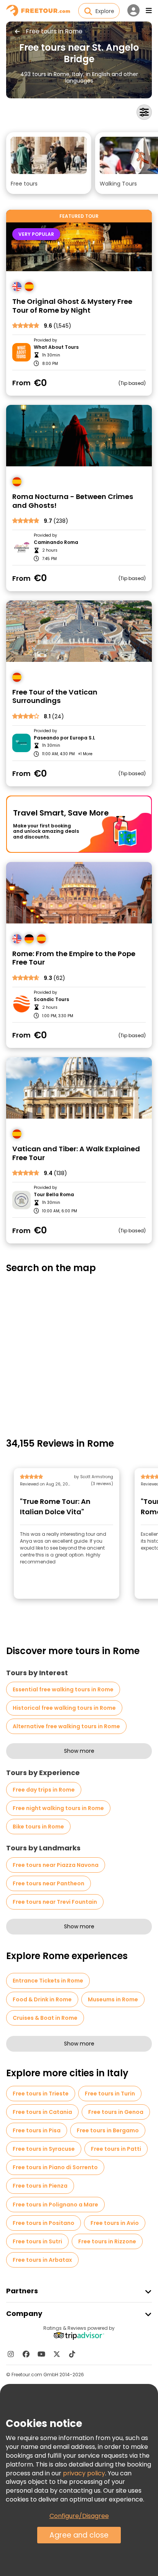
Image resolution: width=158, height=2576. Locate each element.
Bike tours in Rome (38, 1827)
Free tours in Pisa (37, 2130)
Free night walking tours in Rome (58, 1808)
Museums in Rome (113, 1999)
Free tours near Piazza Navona (56, 1865)
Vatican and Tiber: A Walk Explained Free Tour (76, 1153)
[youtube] (41, 2354)
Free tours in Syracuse (44, 2149)
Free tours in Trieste (41, 2094)
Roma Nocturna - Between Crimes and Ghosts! (73, 501)
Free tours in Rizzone (107, 2241)
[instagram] (11, 2354)
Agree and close (79, 2535)
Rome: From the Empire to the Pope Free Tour (74, 958)
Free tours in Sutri (37, 2241)
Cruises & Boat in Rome (45, 2018)
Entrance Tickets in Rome (48, 1981)
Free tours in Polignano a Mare (55, 2205)
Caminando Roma (56, 542)
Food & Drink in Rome (42, 1999)
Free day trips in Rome (44, 1790)
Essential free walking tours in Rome (63, 1689)
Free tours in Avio (115, 2223)
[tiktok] (72, 2354)
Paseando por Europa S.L (64, 738)
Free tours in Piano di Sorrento (55, 2167)
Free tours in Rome (54, 31)
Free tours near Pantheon (49, 1883)
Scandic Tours (51, 1000)
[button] (49, 163)
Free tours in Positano (44, 2223)
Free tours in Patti (116, 2149)
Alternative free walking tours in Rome (66, 1726)
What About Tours (56, 347)
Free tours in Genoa (116, 2112)
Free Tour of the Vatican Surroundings (55, 697)
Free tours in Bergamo (108, 2130)
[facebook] (26, 2354)
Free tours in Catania (42, 2112)
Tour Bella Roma (54, 1195)
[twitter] (57, 2354)
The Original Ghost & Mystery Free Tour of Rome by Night (72, 306)
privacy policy (84, 2473)
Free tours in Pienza (40, 2186)
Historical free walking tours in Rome (64, 1708)
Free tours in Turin (110, 2094)
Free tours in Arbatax (42, 2260)
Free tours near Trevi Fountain (55, 1902)
